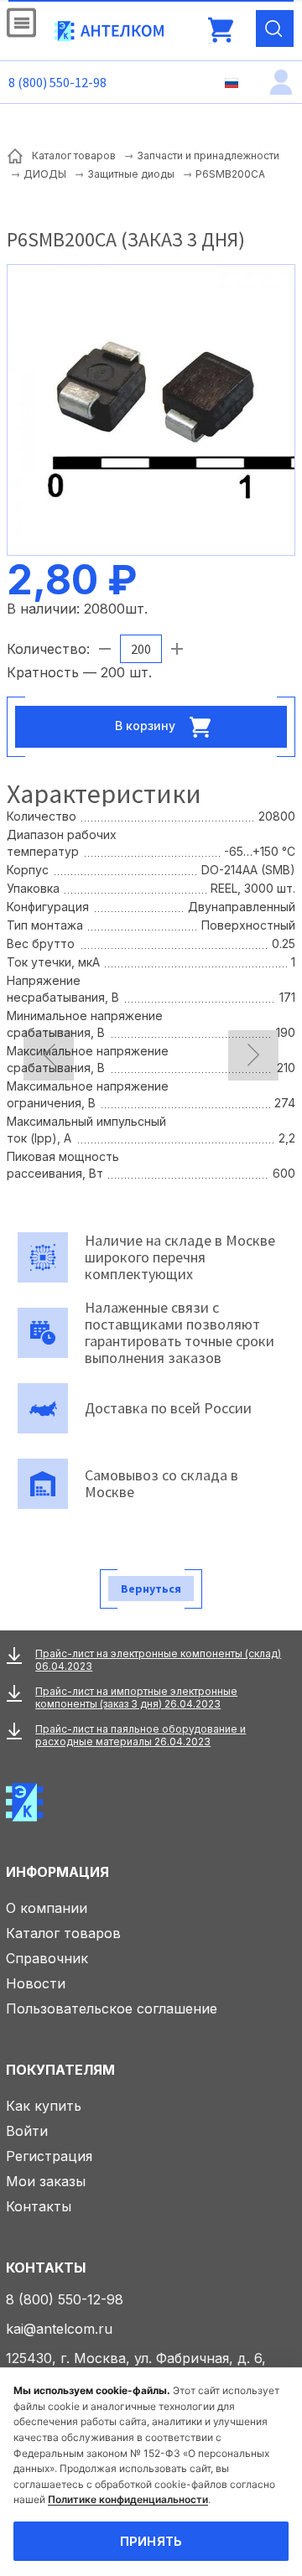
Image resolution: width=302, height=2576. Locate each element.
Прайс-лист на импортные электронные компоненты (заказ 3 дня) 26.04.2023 (136, 1697)
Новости (36, 1983)
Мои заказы (46, 2181)
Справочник (47, 1958)
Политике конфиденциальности (128, 2499)
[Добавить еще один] (177, 649)
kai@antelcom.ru (59, 2329)
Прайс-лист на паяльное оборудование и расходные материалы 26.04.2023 (141, 1735)
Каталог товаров (63, 1933)
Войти (27, 2131)
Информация (57, 1872)
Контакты (39, 2206)
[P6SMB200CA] (151, 408)
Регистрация (49, 2156)
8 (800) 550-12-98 (57, 82)
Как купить (44, 2106)
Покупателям (60, 2070)
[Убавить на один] (105, 649)
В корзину (147, 726)
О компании (47, 1908)
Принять (151, 2541)
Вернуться (151, 1589)
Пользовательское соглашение (112, 2008)
